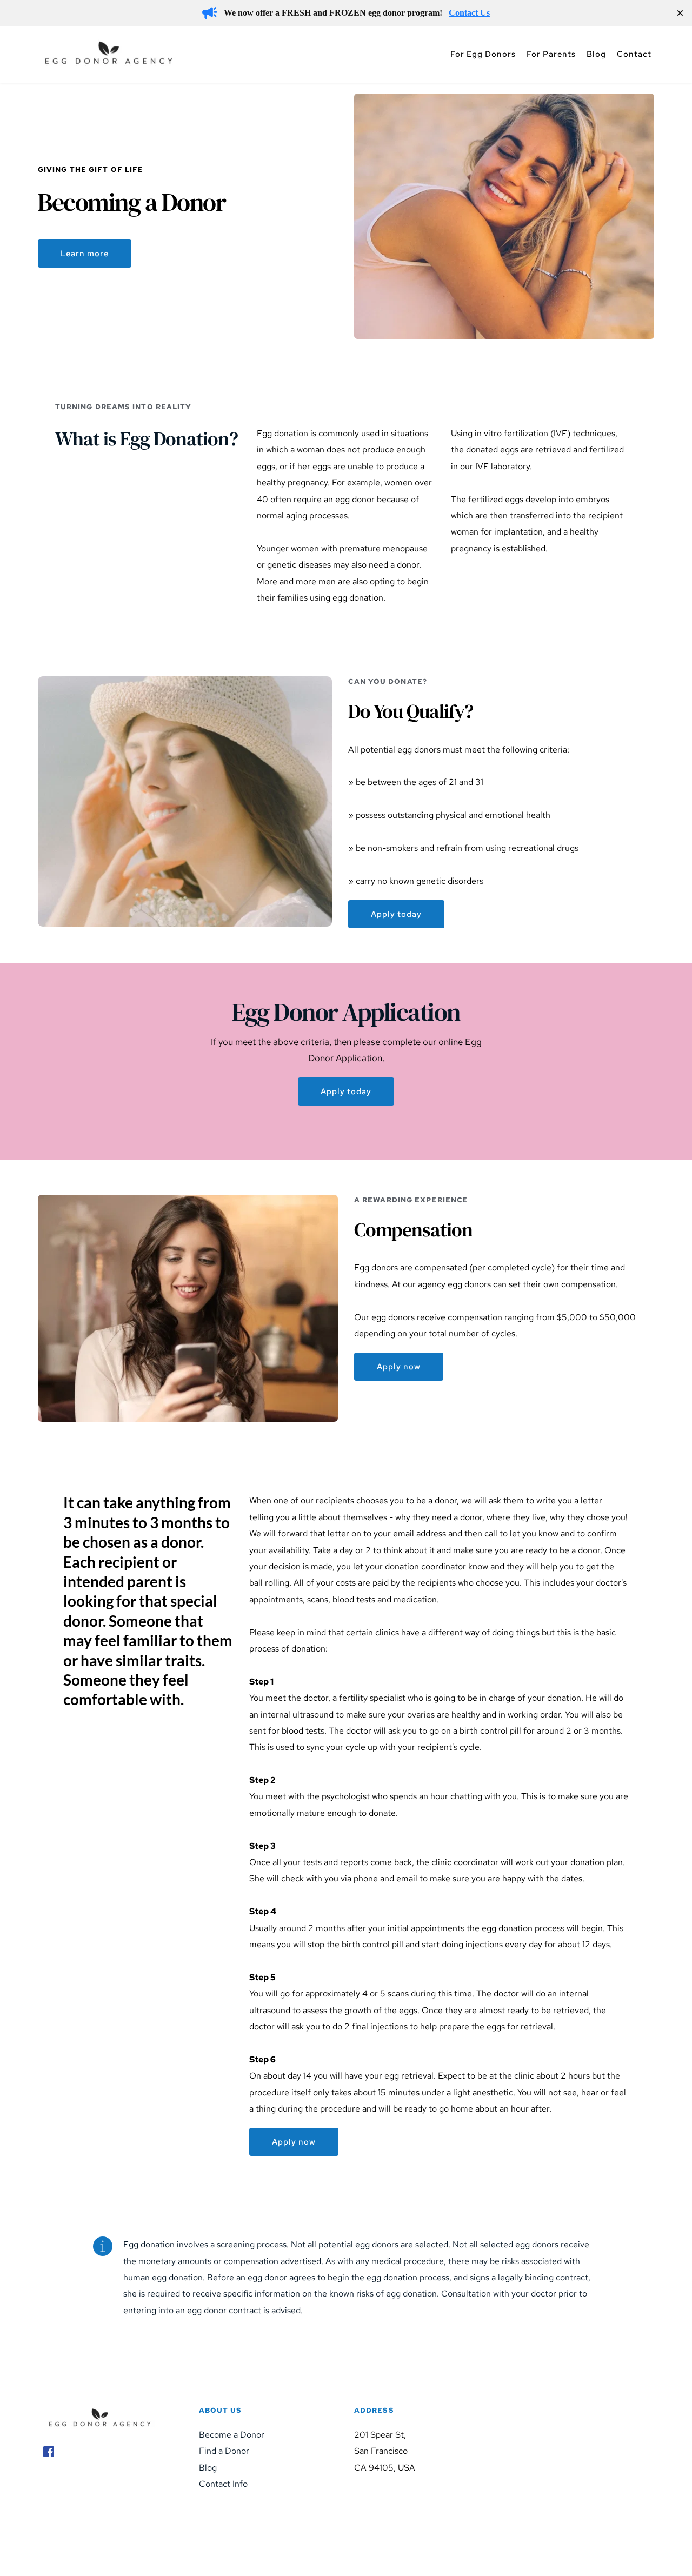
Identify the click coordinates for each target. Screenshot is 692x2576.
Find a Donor (224, 2451)
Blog (208, 2468)
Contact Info (223, 2484)
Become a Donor (232, 2435)
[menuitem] (483, 54)
